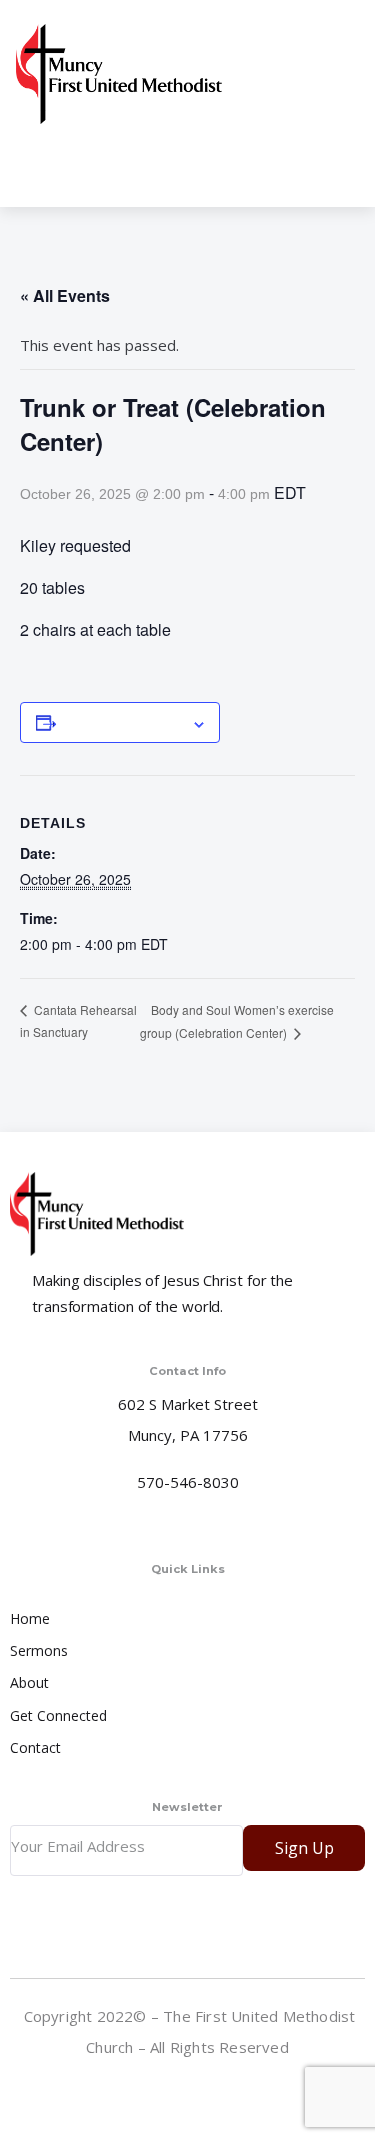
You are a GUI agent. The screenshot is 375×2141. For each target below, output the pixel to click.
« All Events (65, 295)
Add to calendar (123, 722)
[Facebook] (190, 2091)
